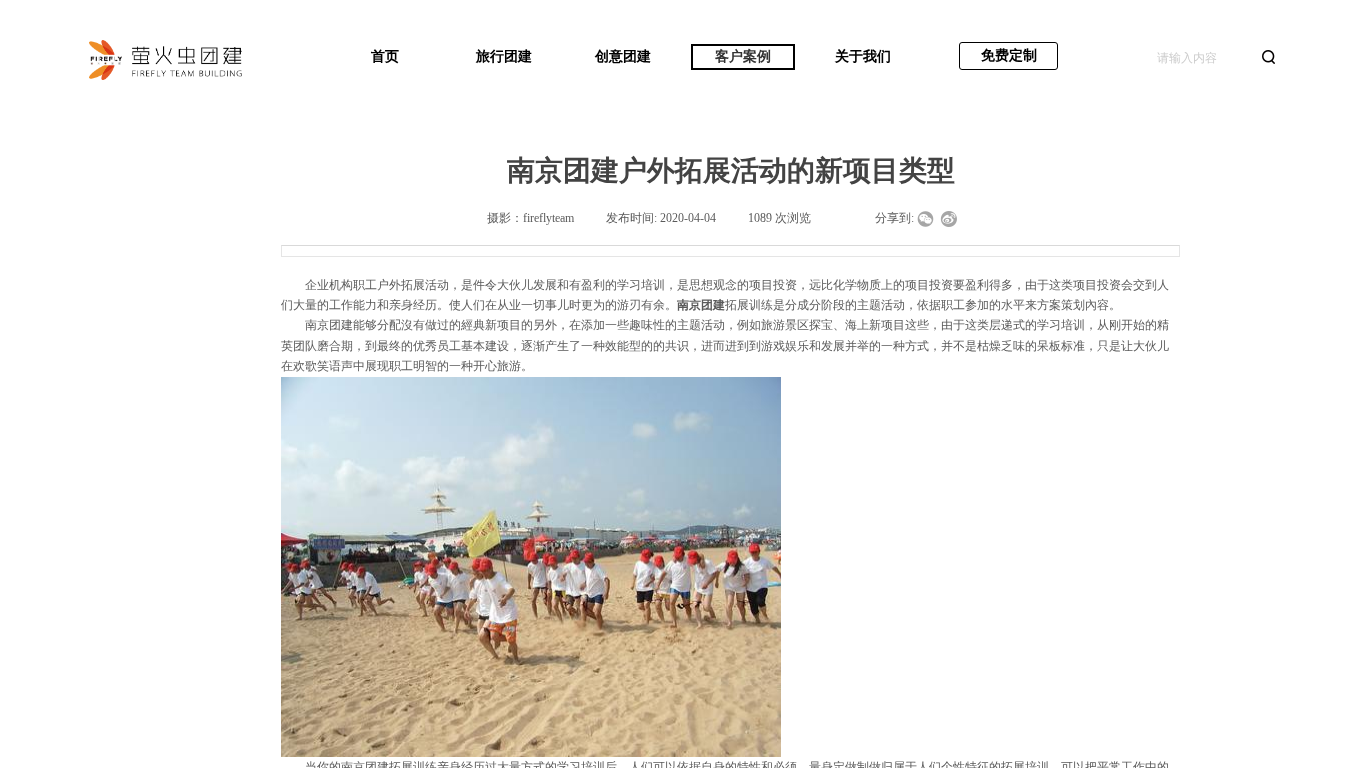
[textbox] (1203, 58)
